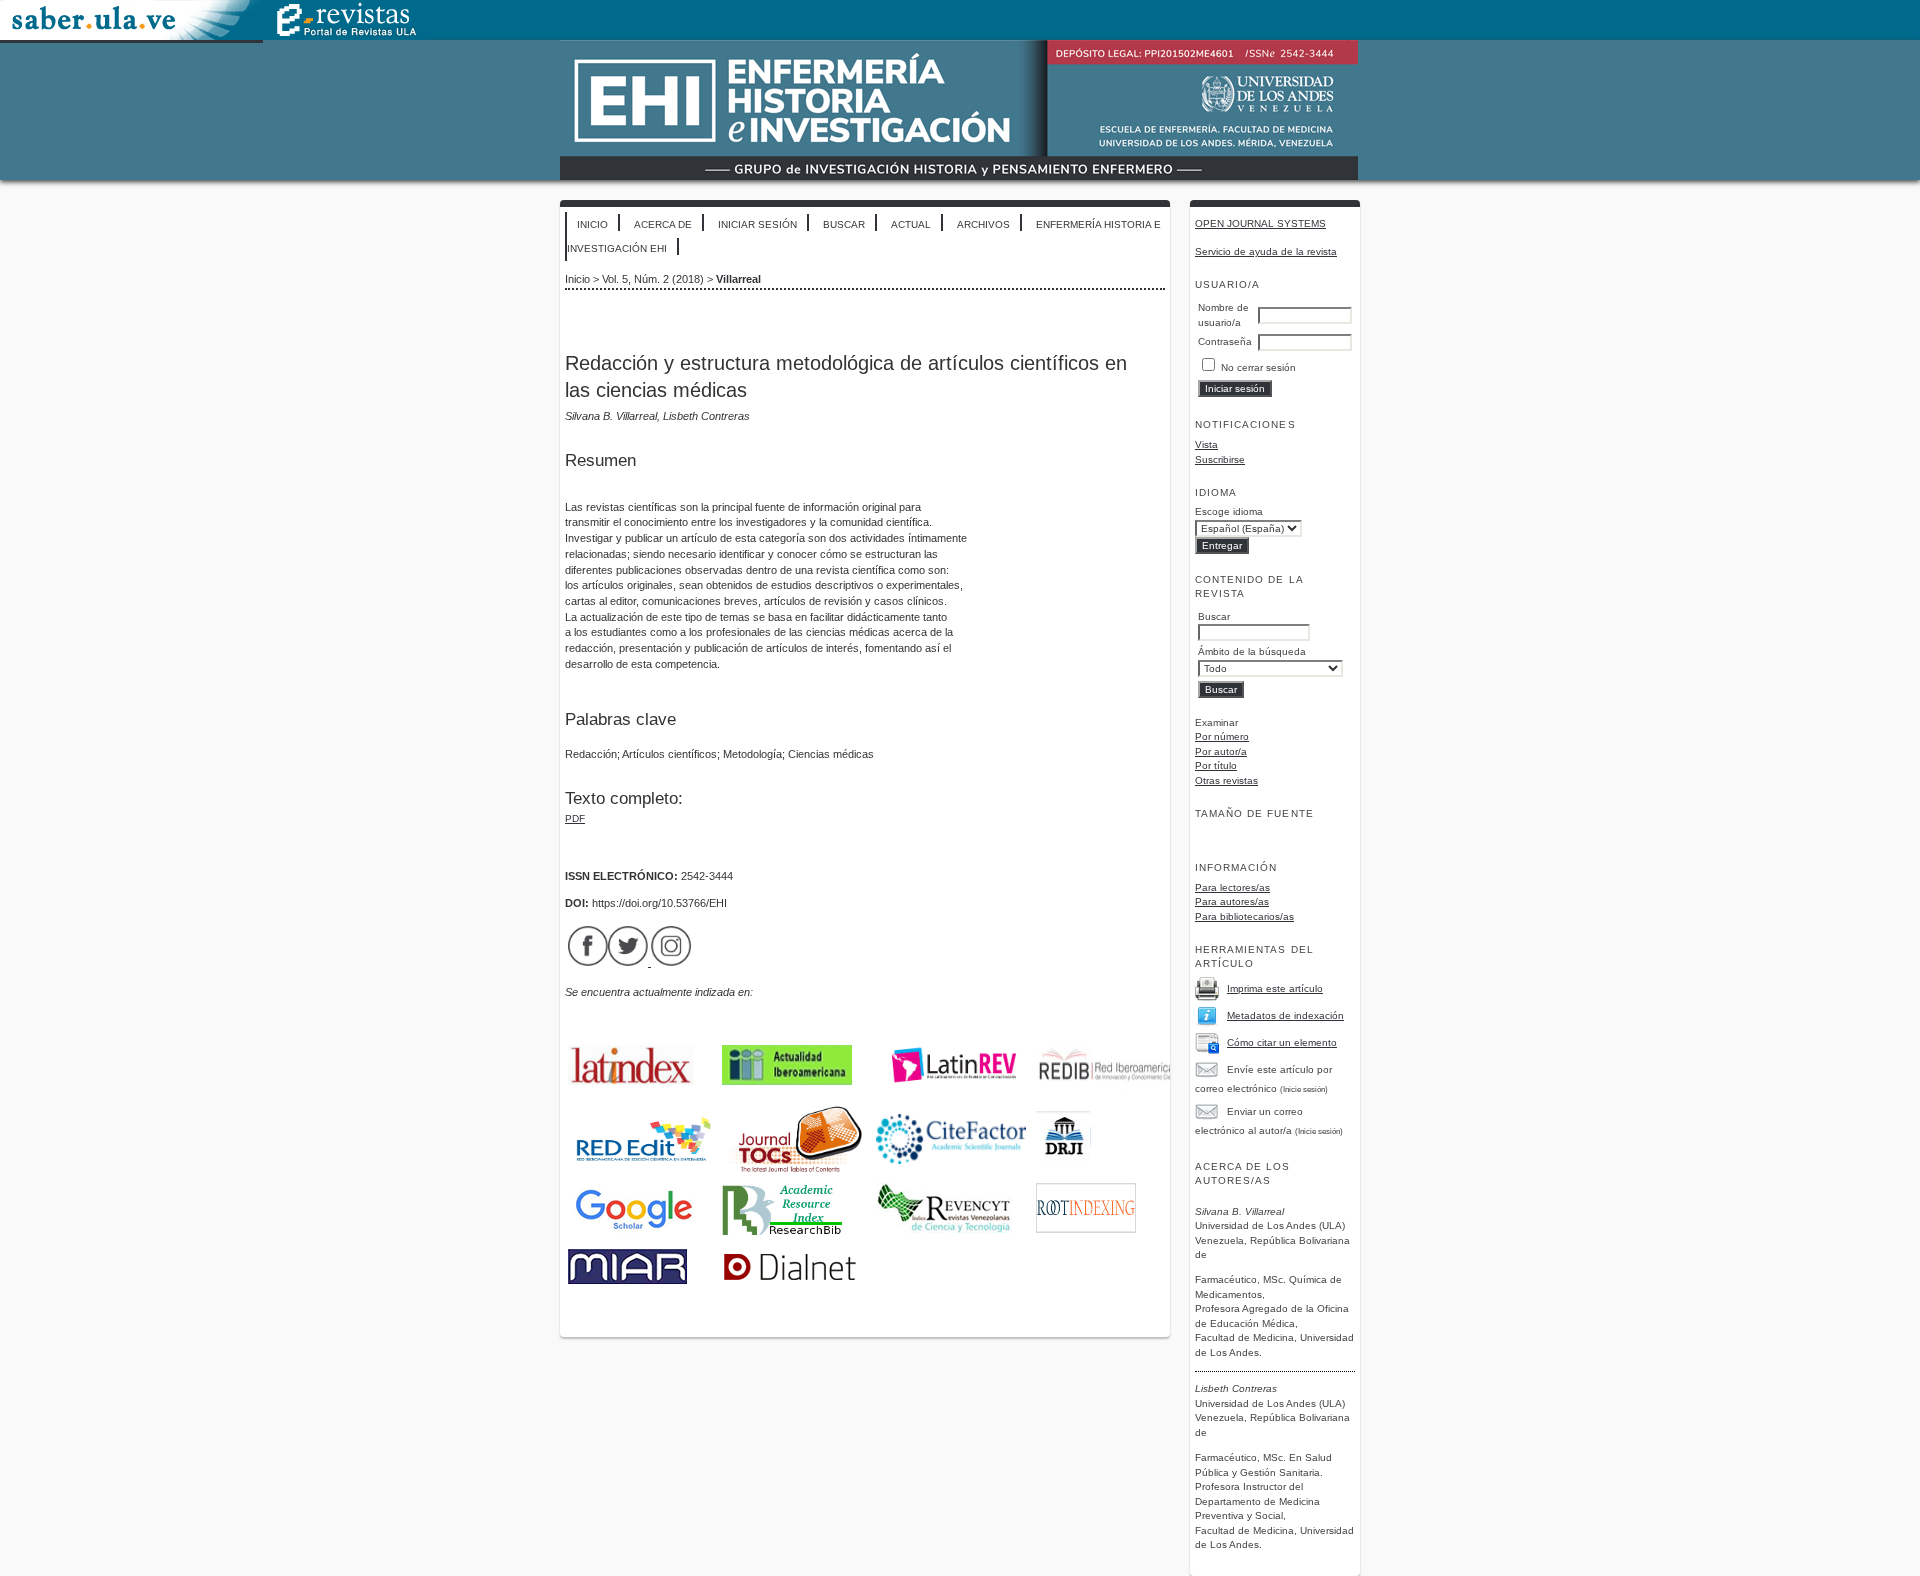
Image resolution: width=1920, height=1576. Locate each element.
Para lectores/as (1232, 887)
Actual (911, 224)
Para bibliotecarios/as (1244, 916)
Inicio (592, 224)
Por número (1222, 736)
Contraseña (1225, 341)
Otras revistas (1226, 780)
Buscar (844, 224)
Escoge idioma (1229, 511)
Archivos (983, 224)
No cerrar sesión (1258, 367)
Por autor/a (1221, 751)
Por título (1216, 765)
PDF (575, 818)
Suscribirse (1220, 459)
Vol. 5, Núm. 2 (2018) (653, 279)
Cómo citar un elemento (1282, 1042)
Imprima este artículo (1275, 988)
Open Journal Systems (1260, 223)
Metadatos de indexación (1285, 1015)
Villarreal (738, 279)
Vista (1206, 444)
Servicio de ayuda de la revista (1266, 251)
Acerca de (663, 224)
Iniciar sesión (757, 224)
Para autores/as (1232, 901)
